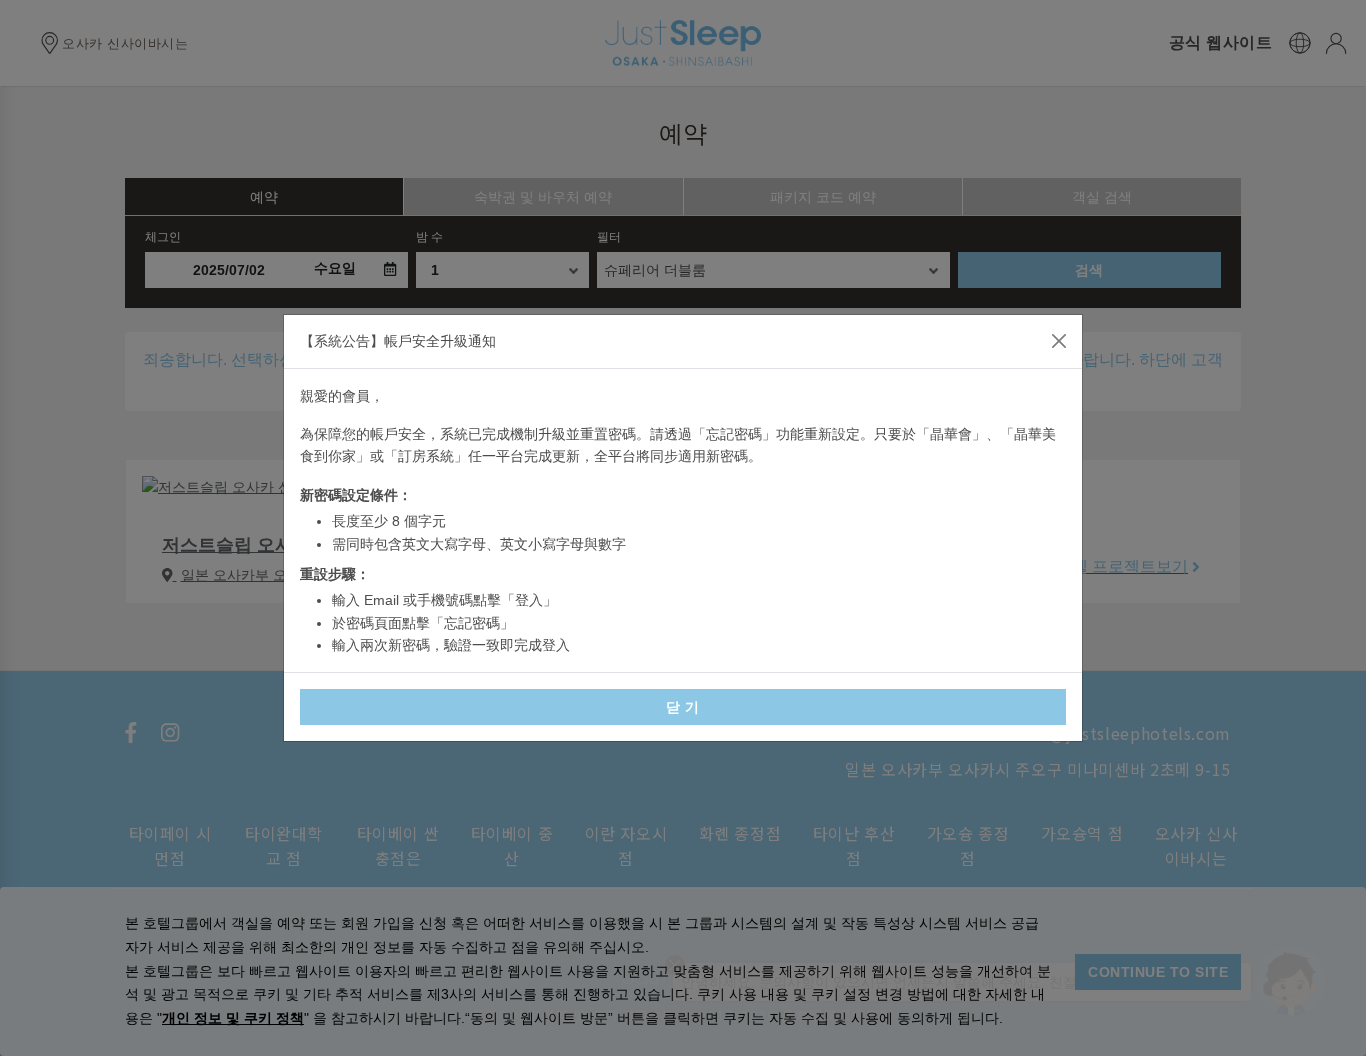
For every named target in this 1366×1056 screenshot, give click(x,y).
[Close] (1059, 341)
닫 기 (683, 707)
